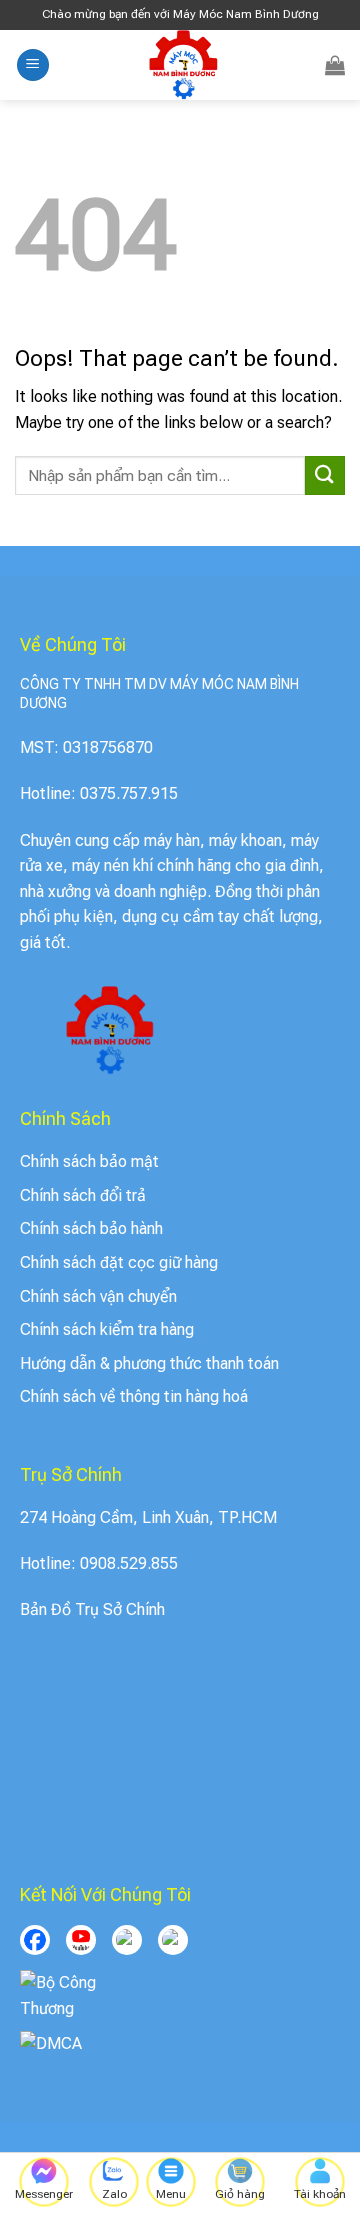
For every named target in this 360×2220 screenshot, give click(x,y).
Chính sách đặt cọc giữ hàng (119, 1262)
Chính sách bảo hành (91, 1228)
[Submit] (325, 475)
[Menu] (33, 65)
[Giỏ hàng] (335, 65)
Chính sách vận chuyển (98, 1296)
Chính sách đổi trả (83, 1195)
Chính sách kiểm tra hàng (107, 1329)
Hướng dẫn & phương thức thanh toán (149, 1363)
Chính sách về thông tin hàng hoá (134, 1396)
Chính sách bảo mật (89, 1161)
